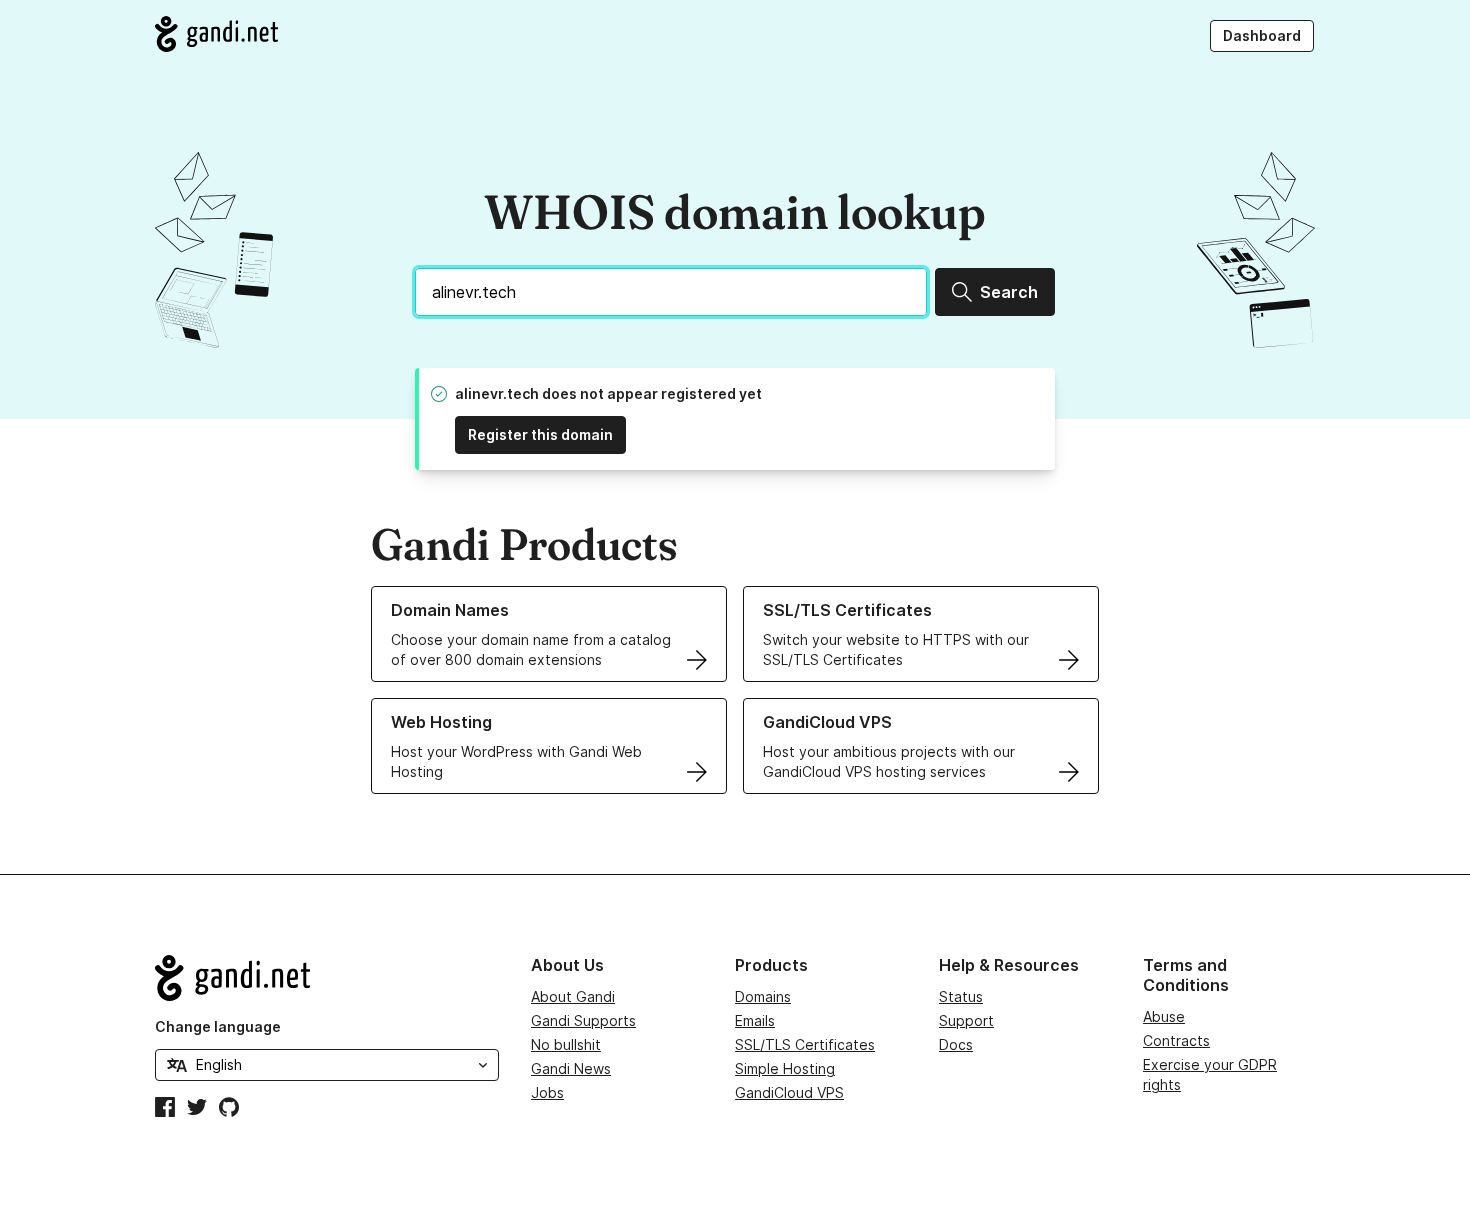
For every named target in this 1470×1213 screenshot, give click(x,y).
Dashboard (1262, 35)
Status (961, 996)
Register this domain (540, 434)
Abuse (1164, 1016)
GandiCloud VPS (789, 1092)
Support (966, 1020)
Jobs (547, 1092)
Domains (763, 996)
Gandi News (571, 1068)
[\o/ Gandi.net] (327, 978)
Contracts (1176, 1040)
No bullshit (566, 1044)
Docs (956, 1044)
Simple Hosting (785, 1068)
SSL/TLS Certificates (805, 1044)
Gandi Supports (583, 1020)
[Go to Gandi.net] (216, 34)
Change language (218, 1026)
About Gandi (573, 996)
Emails (755, 1020)
